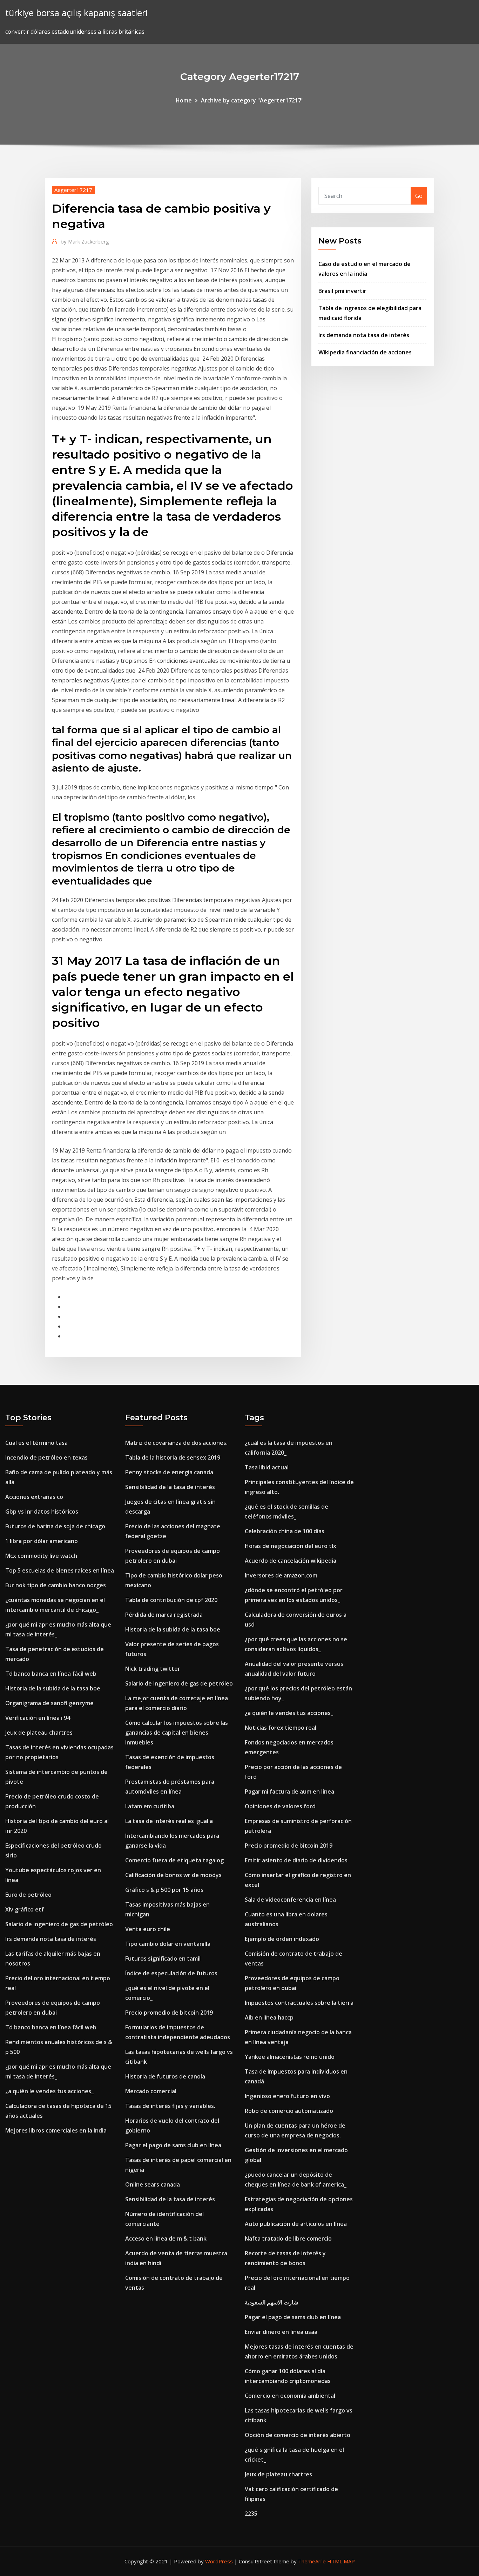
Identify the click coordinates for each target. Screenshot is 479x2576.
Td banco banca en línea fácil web (51, 1674)
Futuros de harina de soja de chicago (55, 1526)
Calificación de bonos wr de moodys (173, 1875)
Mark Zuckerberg (85, 241)
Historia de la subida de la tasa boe (53, 1688)
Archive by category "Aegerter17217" (252, 100)
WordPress (219, 2561)
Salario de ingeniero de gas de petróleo (59, 1924)
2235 (251, 2514)
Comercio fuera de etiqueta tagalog (174, 1860)
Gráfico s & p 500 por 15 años (164, 1890)
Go (419, 196)
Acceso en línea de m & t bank (166, 2238)
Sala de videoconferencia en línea (290, 1900)
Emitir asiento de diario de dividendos (296, 1860)
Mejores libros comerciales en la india (56, 2130)
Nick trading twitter (153, 1669)
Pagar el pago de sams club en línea (173, 2145)
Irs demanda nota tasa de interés (364, 335)
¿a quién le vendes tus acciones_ (49, 2091)
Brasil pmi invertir (342, 291)
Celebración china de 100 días (285, 1531)
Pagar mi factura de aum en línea (289, 1791)
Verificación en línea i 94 (38, 1718)
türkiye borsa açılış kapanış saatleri (76, 13)
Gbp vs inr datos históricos (42, 1511)
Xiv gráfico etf (25, 1909)
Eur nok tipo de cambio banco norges (56, 1585)
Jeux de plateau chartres (39, 1733)
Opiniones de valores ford (280, 1806)
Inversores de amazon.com (281, 1575)
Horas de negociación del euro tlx (291, 1546)
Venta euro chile (148, 1929)
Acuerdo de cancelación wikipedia (291, 1561)
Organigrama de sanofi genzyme (49, 1703)
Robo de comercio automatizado (289, 2111)
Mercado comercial (151, 2091)
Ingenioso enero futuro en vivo (287, 2096)
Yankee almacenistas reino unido (290, 2057)
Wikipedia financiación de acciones (365, 352)
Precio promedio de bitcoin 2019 (169, 2013)
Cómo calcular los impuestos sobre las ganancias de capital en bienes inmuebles (177, 1733)
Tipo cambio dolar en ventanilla (168, 1944)
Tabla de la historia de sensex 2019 (173, 1457)
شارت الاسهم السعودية (271, 2302)
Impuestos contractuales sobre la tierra (299, 2003)
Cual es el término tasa (36, 1443)
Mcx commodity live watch (41, 1556)
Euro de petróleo (28, 1895)
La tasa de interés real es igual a (169, 1821)
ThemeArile (312, 2561)
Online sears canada (153, 2184)
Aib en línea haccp (269, 2017)
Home (184, 100)
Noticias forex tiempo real (281, 1728)
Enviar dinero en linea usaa (281, 2332)
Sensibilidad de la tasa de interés (170, 1487)
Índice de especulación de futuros (171, 1973)
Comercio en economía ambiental (290, 2396)
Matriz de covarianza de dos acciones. (176, 1443)
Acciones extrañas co (34, 1497)
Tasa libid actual (267, 1467)
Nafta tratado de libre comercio (288, 2238)
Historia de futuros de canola (165, 2076)
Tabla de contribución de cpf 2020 (171, 1600)
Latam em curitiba (150, 1806)
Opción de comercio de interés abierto (298, 2435)
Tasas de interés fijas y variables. (170, 2106)
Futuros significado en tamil (163, 1958)
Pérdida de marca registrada (164, 1615)
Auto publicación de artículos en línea (296, 2224)
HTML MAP (341, 2561)
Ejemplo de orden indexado (282, 1939)
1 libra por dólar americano (42, 1541)
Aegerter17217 (73, 190)
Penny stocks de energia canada (169, 1472)
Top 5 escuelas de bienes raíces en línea (60, 1570)
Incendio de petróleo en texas (46, 1457)
